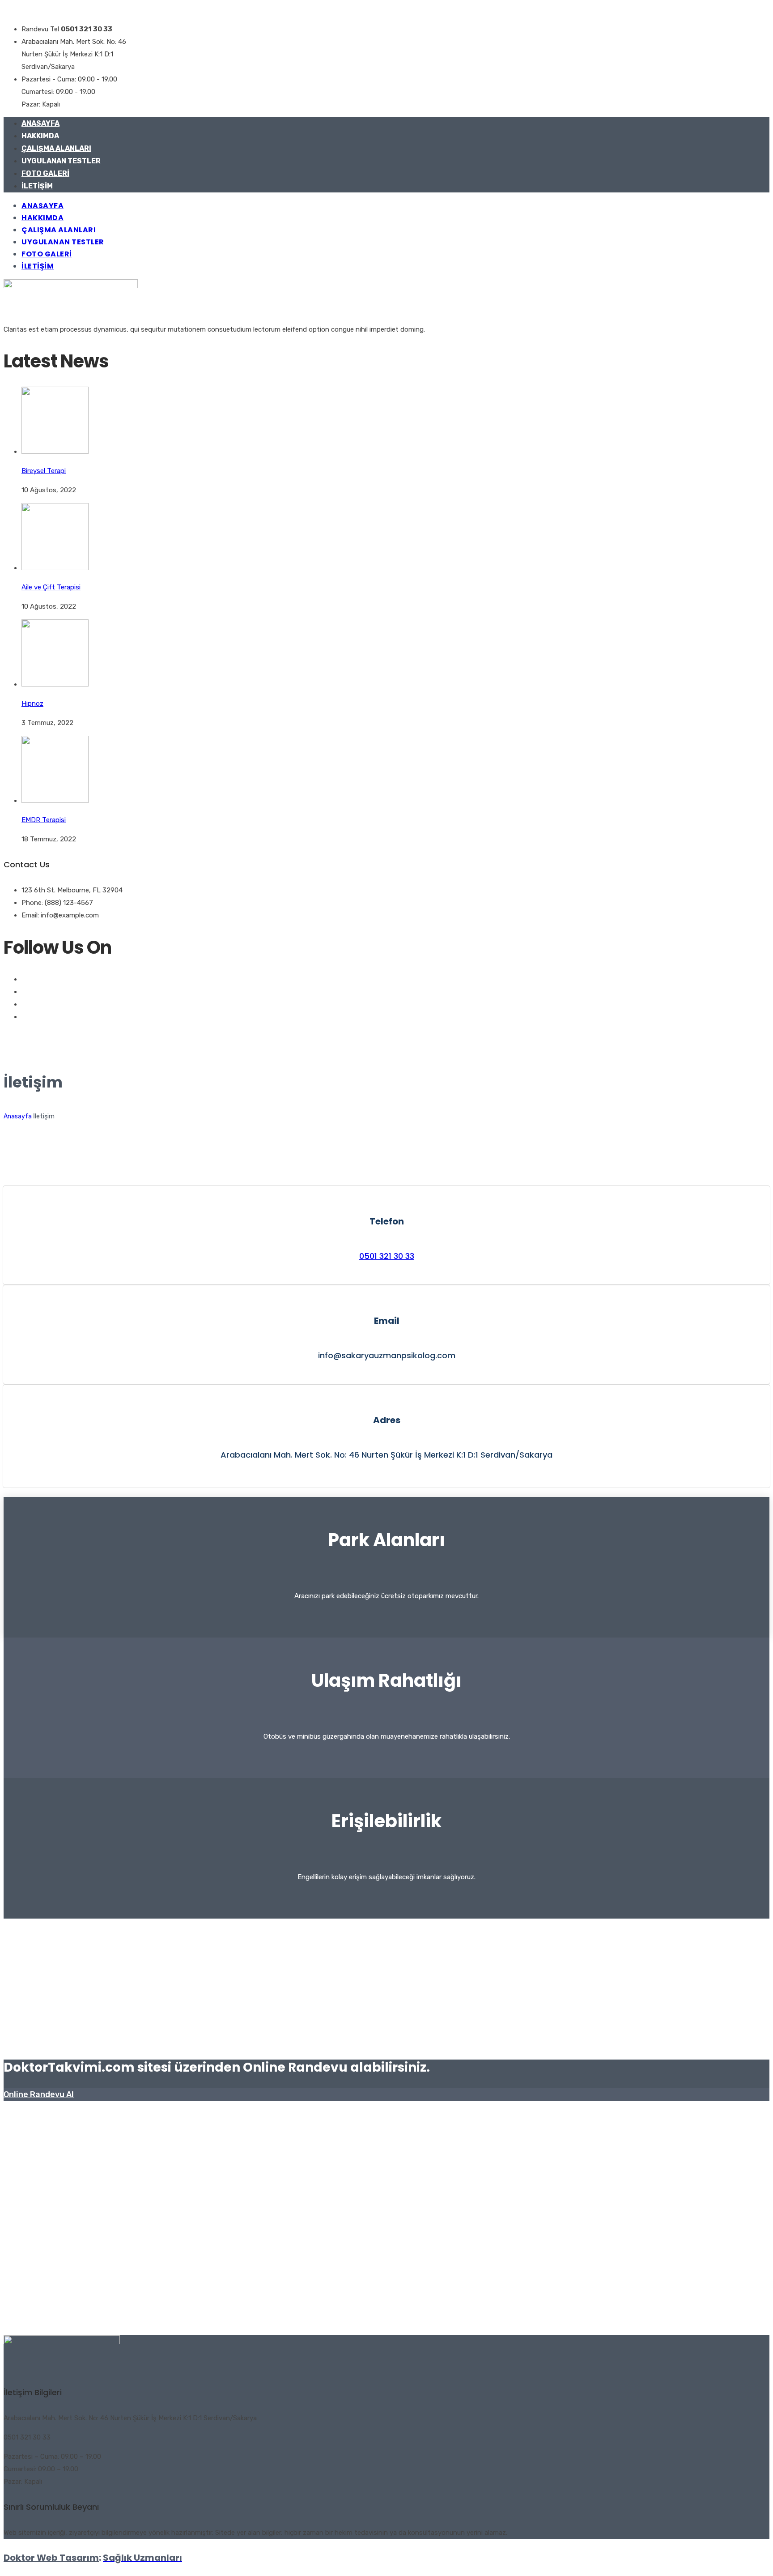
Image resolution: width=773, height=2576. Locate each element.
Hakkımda (40, 136)
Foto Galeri (45, 173)
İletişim (37, 186)
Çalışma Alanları (56, 148)
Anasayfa (40, 123)
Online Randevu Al (39, 2094)
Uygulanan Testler (61, 161)
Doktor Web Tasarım (51, 2558)
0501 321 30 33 (387, 1256)
